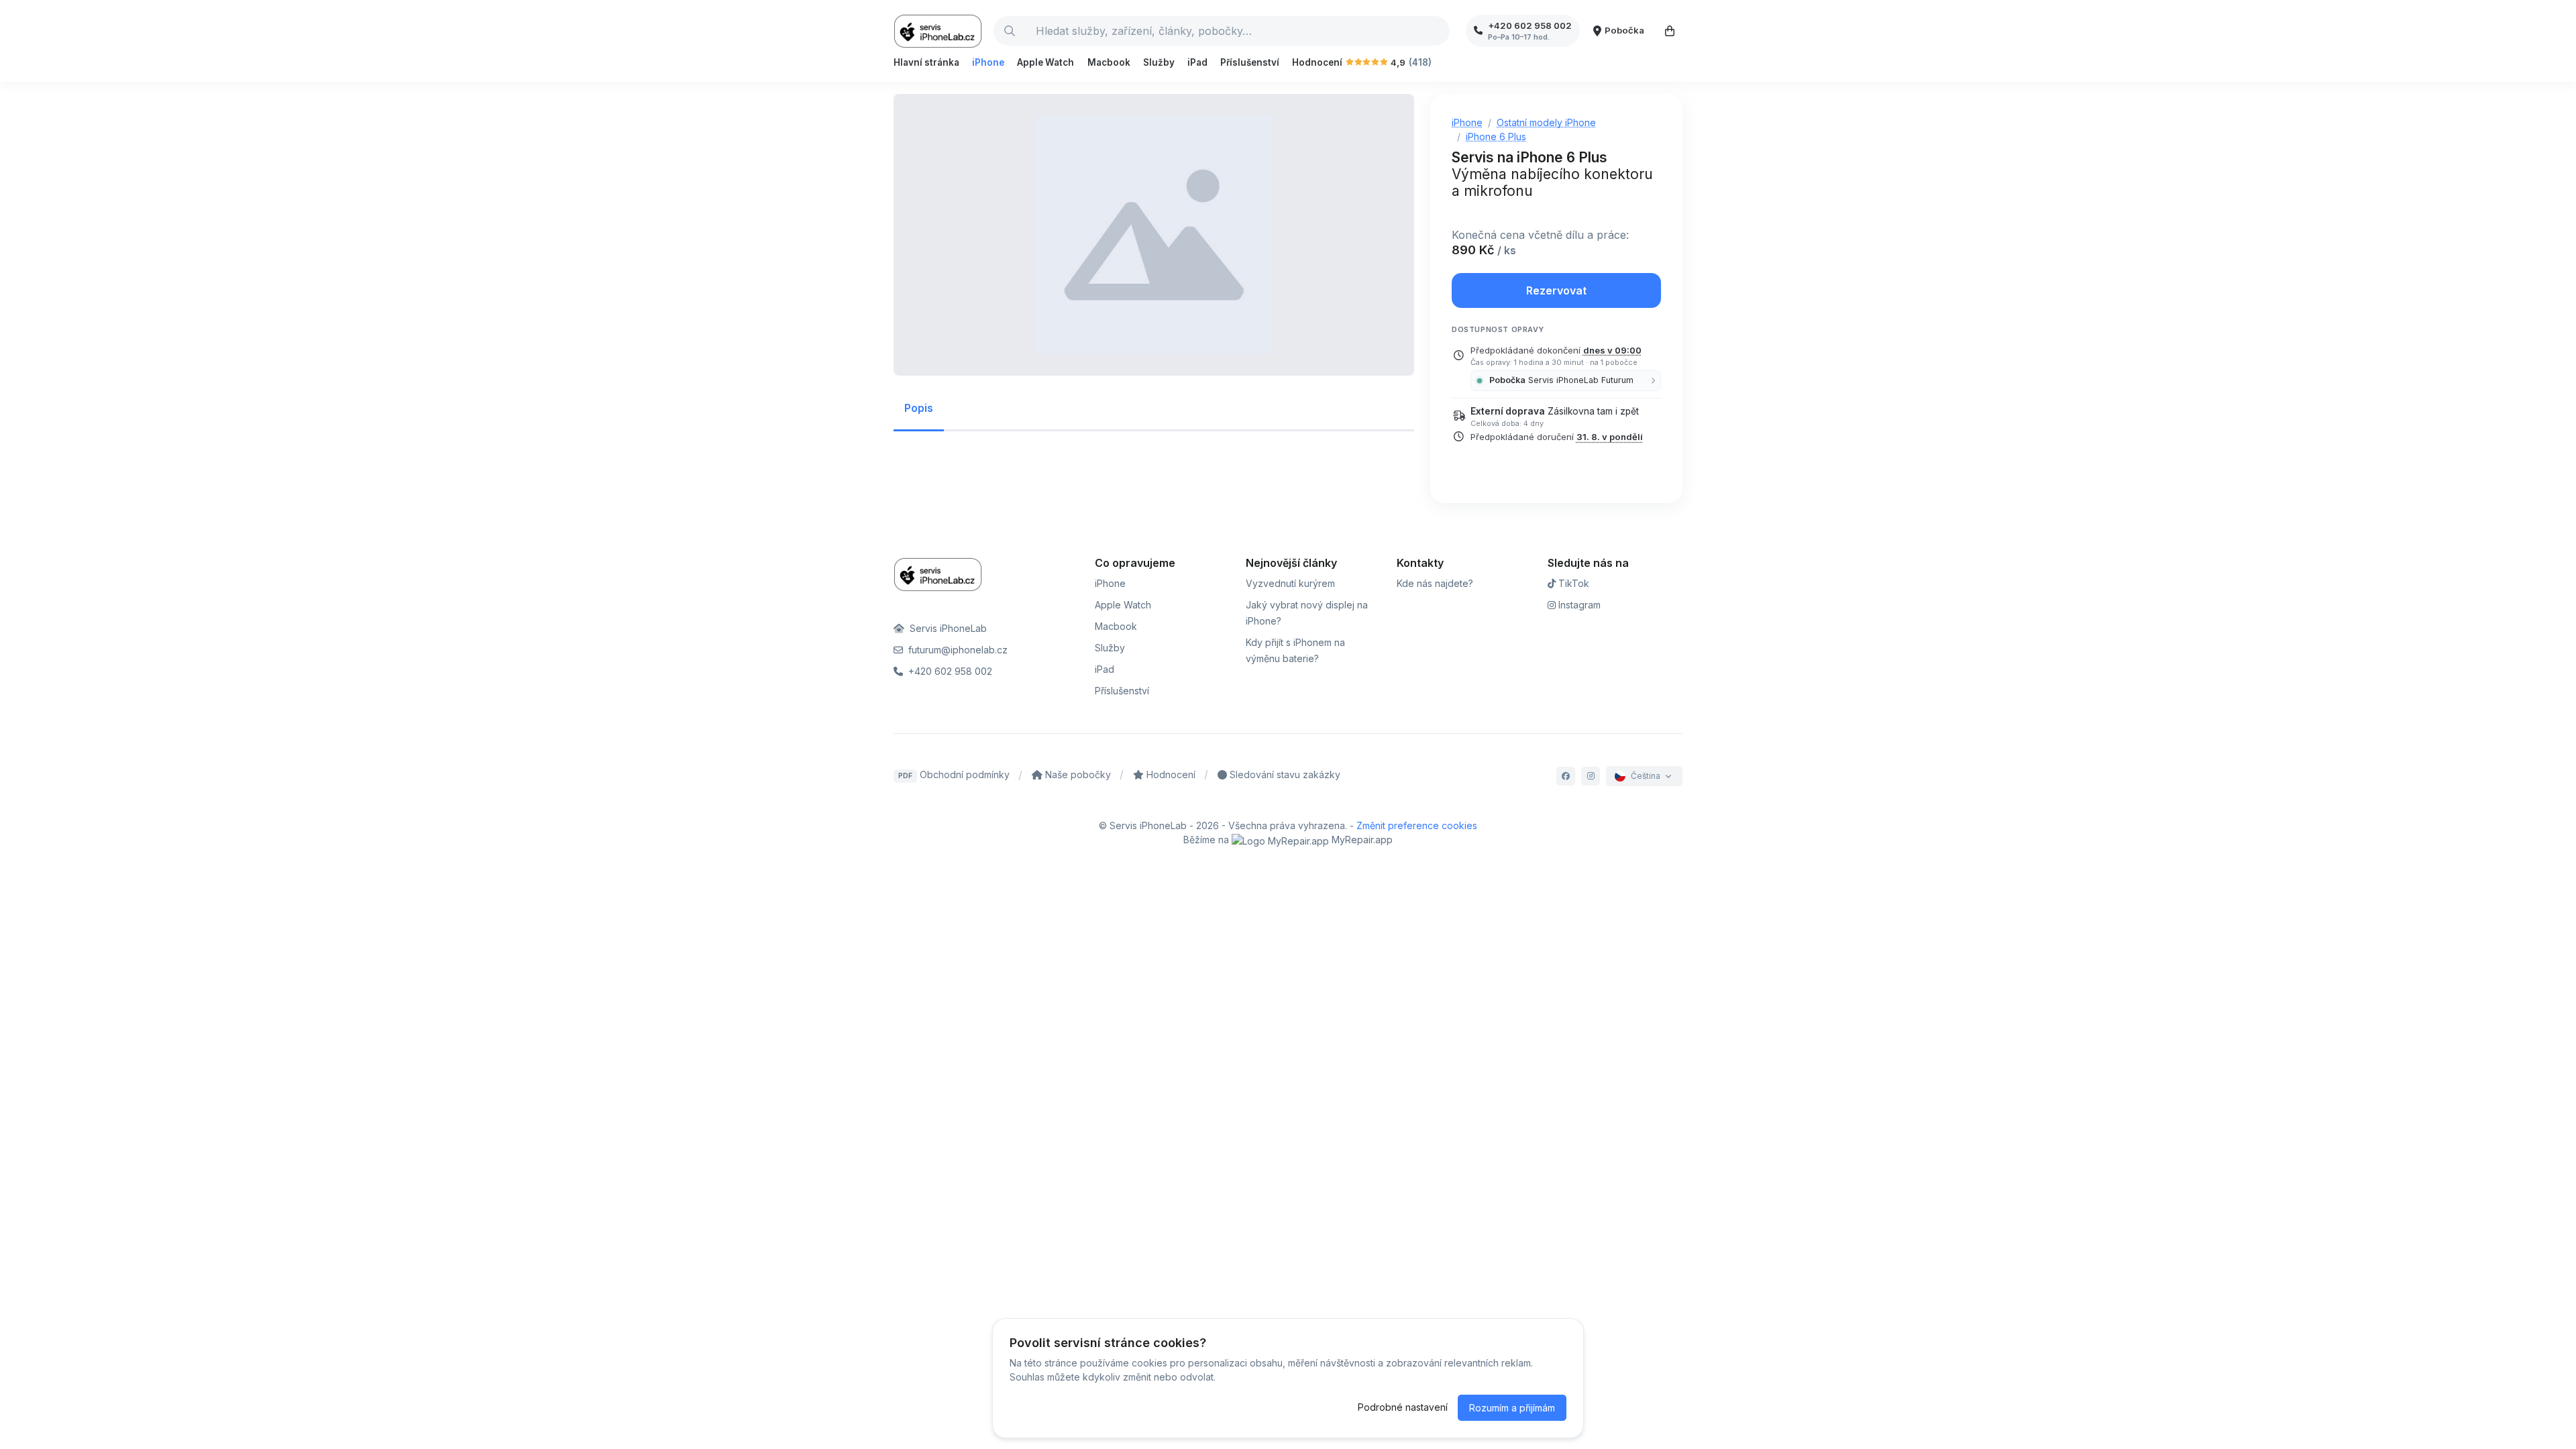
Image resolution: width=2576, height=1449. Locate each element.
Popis (919, 408)
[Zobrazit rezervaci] (1670, 31)
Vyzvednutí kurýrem (1290, 583)
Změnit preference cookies (1417, 825)
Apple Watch (1045, 62)
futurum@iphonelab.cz (957, 650)
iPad (1197, 62)
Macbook (1109, 62)
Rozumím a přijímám (1512, 1408)
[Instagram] (1591, 776)
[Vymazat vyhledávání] (1439, 31)
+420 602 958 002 (949, 671)
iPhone (988, 62)
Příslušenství (1250, 62)
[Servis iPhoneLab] (938, 31)
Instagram (1578, 605)
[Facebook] (1566, 776)
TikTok (1572, 583)
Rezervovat (1556, 290)
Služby (1159, 62)
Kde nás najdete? (1435, 583)
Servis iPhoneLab (947, 628)
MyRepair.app (1361, 840)
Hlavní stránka (926, 62)
